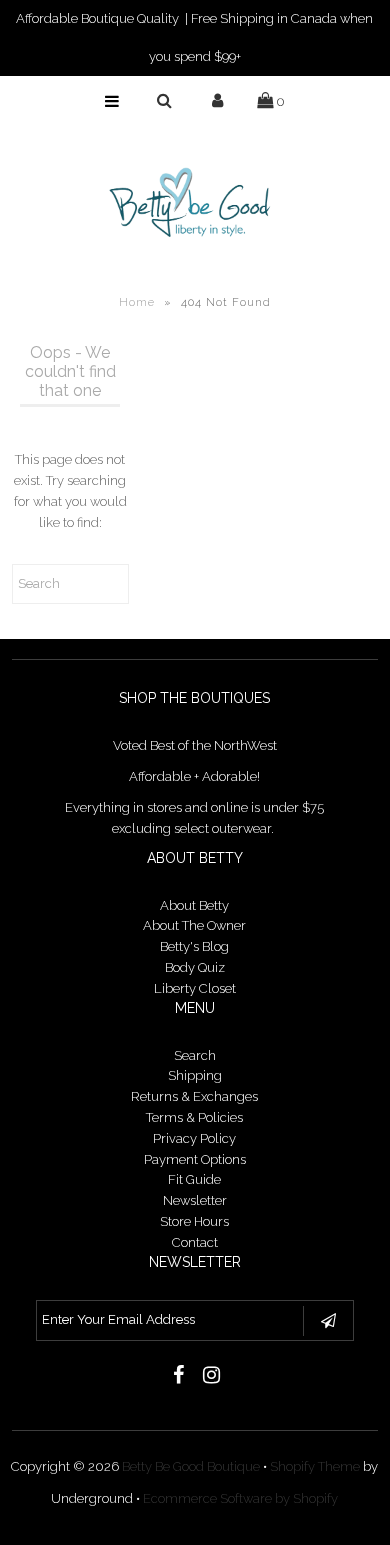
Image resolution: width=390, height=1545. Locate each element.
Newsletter (195, 1200)
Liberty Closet (195, 988)
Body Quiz (195, 967)
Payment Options (195, 1159)
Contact (195, 1242)
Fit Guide (194, 1179)
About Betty (194, 905)
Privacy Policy (194, 1138)
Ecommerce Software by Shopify (240, 1498)
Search (195, 1055)
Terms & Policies (194, 1117)
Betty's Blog (194, 946)
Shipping (195, 1075)
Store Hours (194, 1221)
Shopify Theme (315, 1466)
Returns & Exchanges (194, 1096)
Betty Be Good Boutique (191, 1466)
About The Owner (194, 925)
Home (137, 302)
